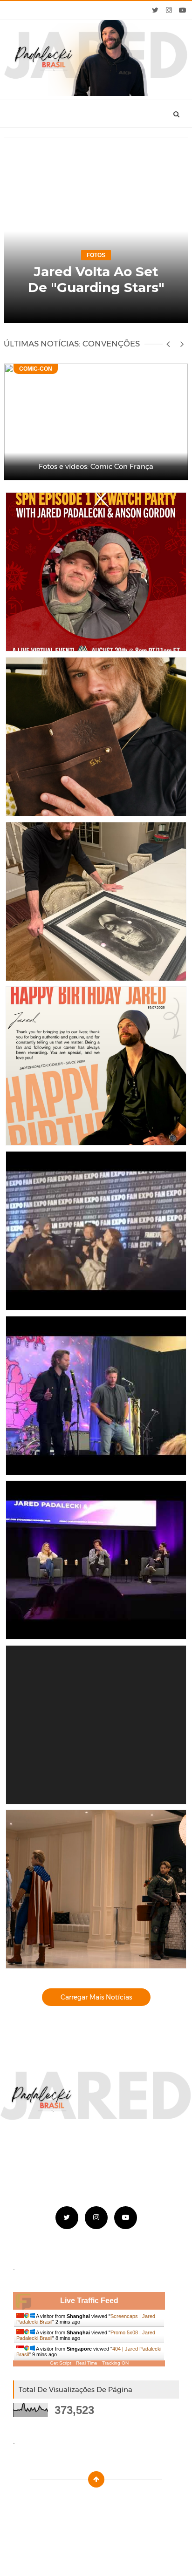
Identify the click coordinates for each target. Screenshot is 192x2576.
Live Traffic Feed (89, 2301)
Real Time (87, 2363)
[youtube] (182, 10)
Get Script (61, 2363)
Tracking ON (115, 2363)
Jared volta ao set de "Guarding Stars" (96, 279)
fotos (96, 255)
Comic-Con (36, 369)
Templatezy (117, 2502)
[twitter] (155, 10)
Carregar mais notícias (96, 1997)
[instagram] (169, 10)
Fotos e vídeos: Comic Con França (96, 466)
